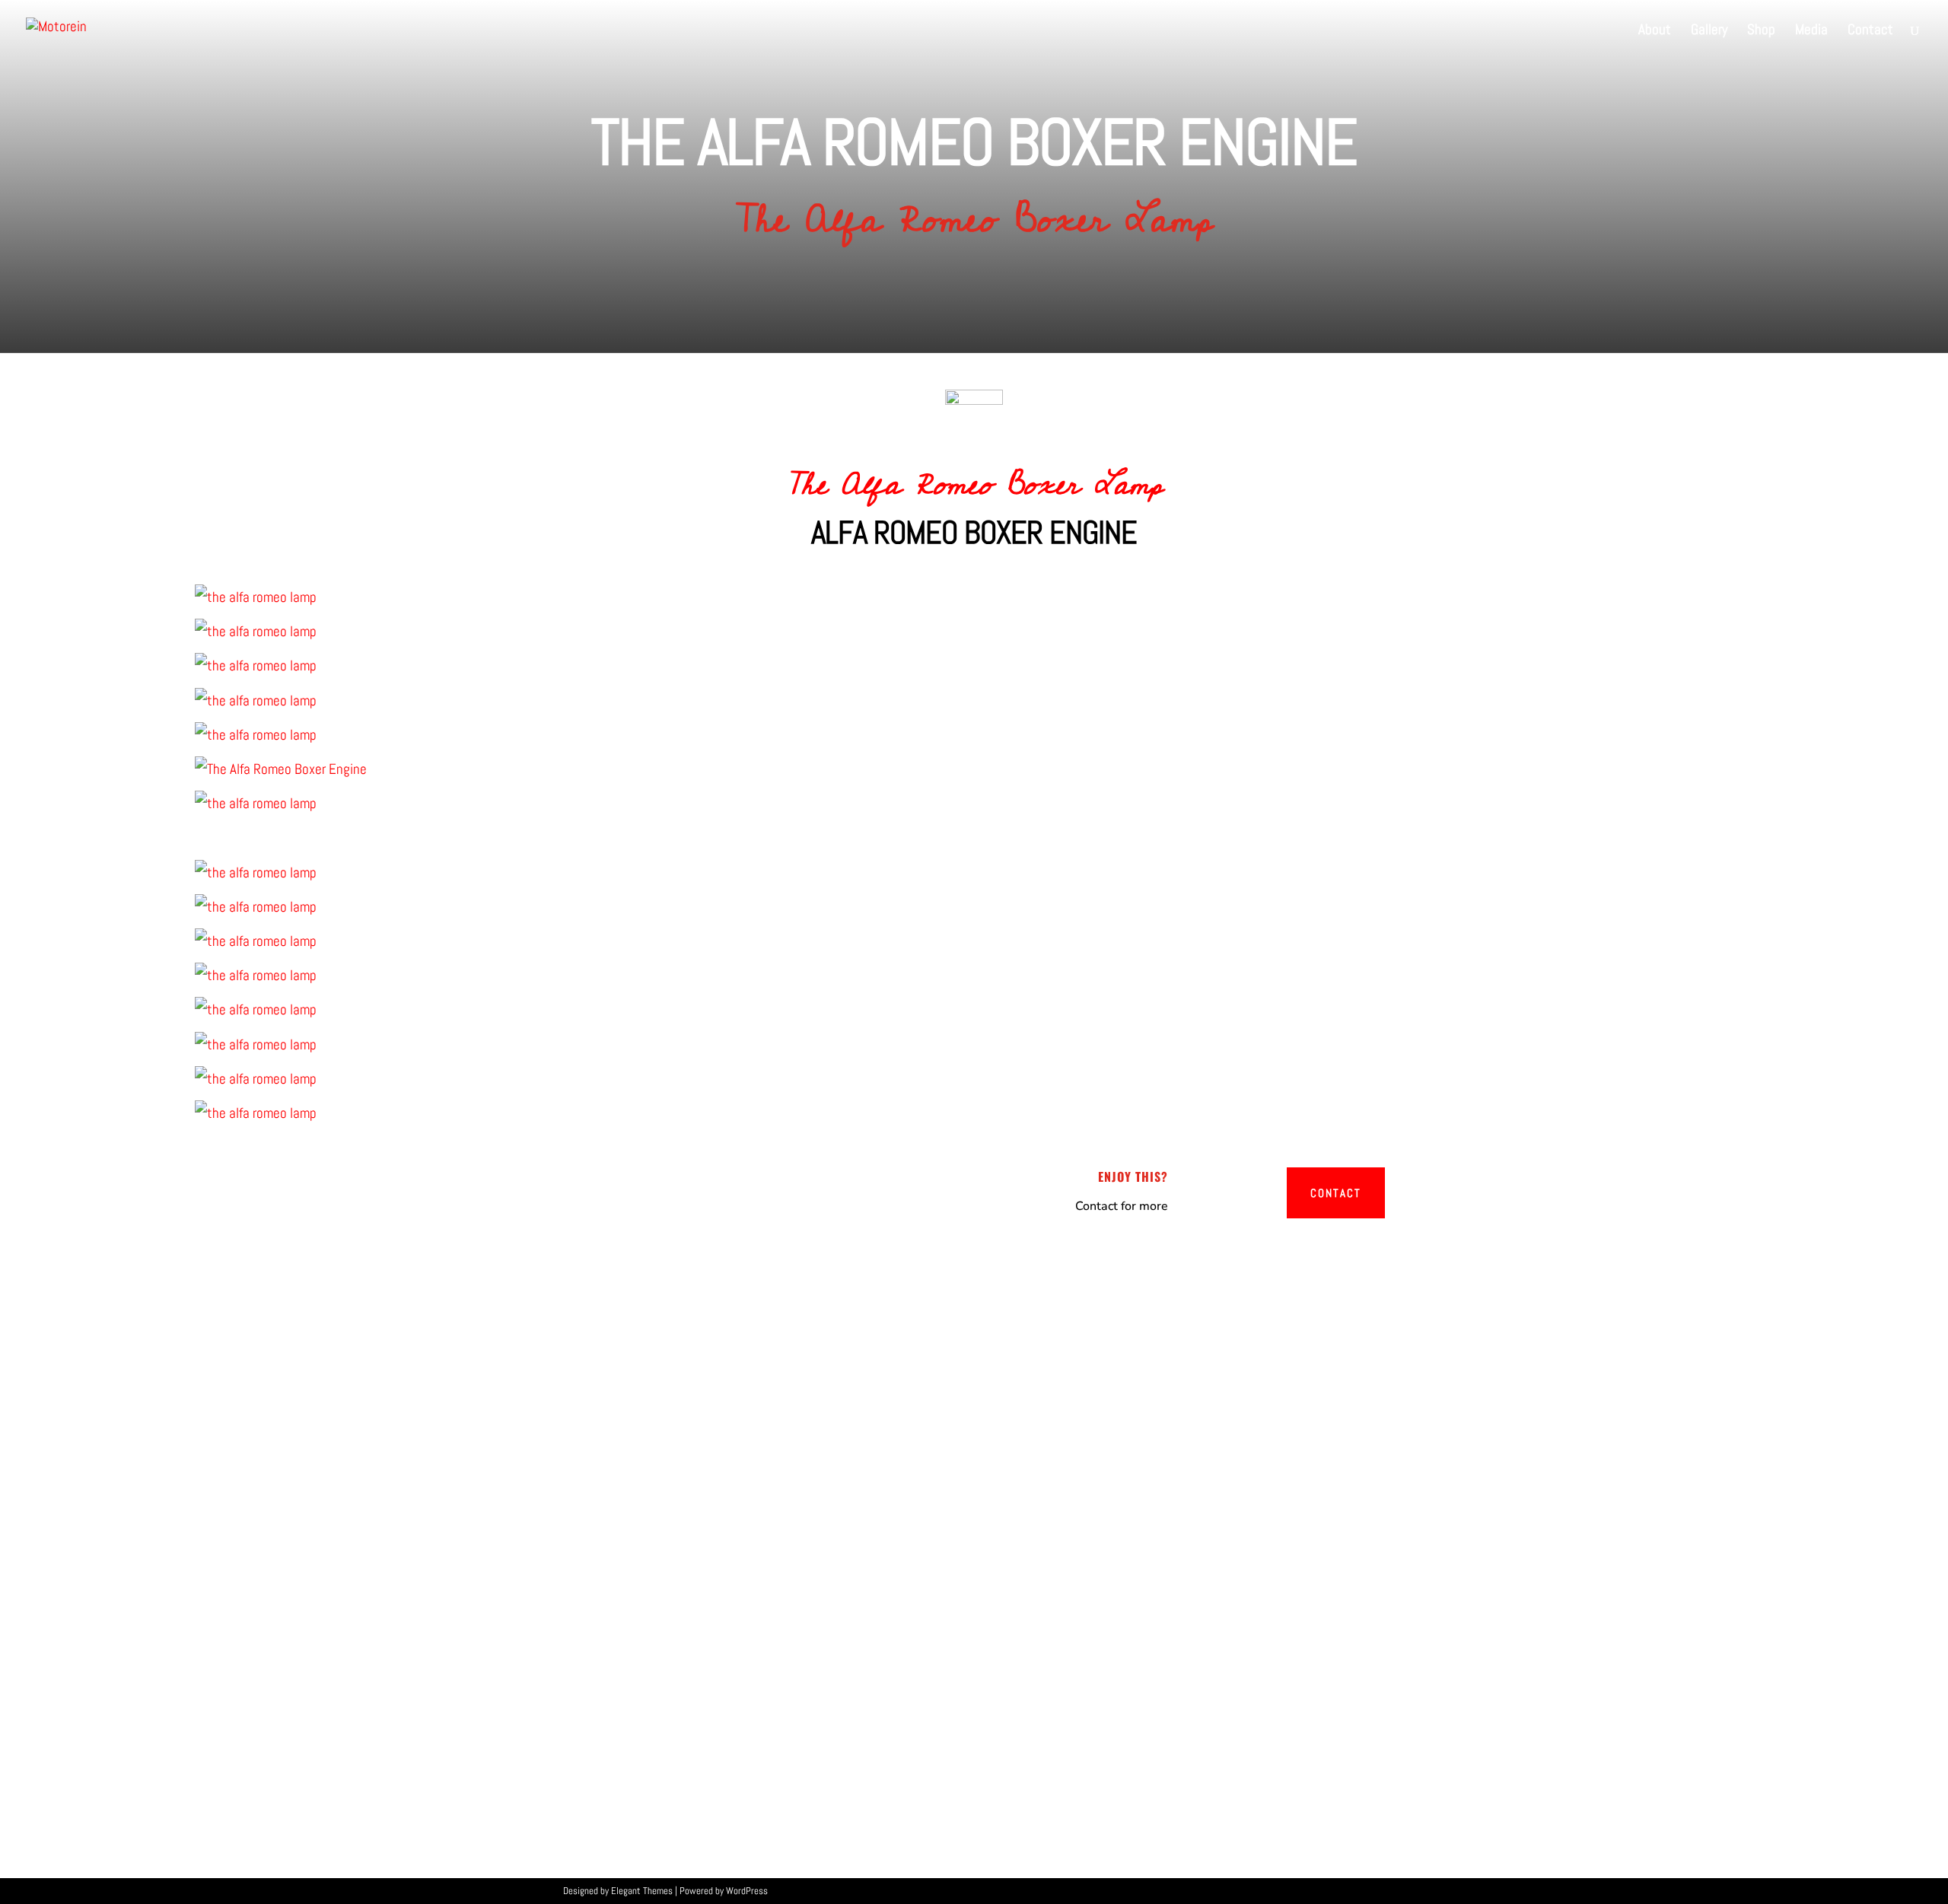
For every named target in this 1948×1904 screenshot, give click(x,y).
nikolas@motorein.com (1232, 1559)
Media (1811, 32)
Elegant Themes (642, 1891)
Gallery (1709, 32)
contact (1336, 1193)
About (1655, 32)
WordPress (747, 1891)
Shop (1761, 32)
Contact (1870, 32)
